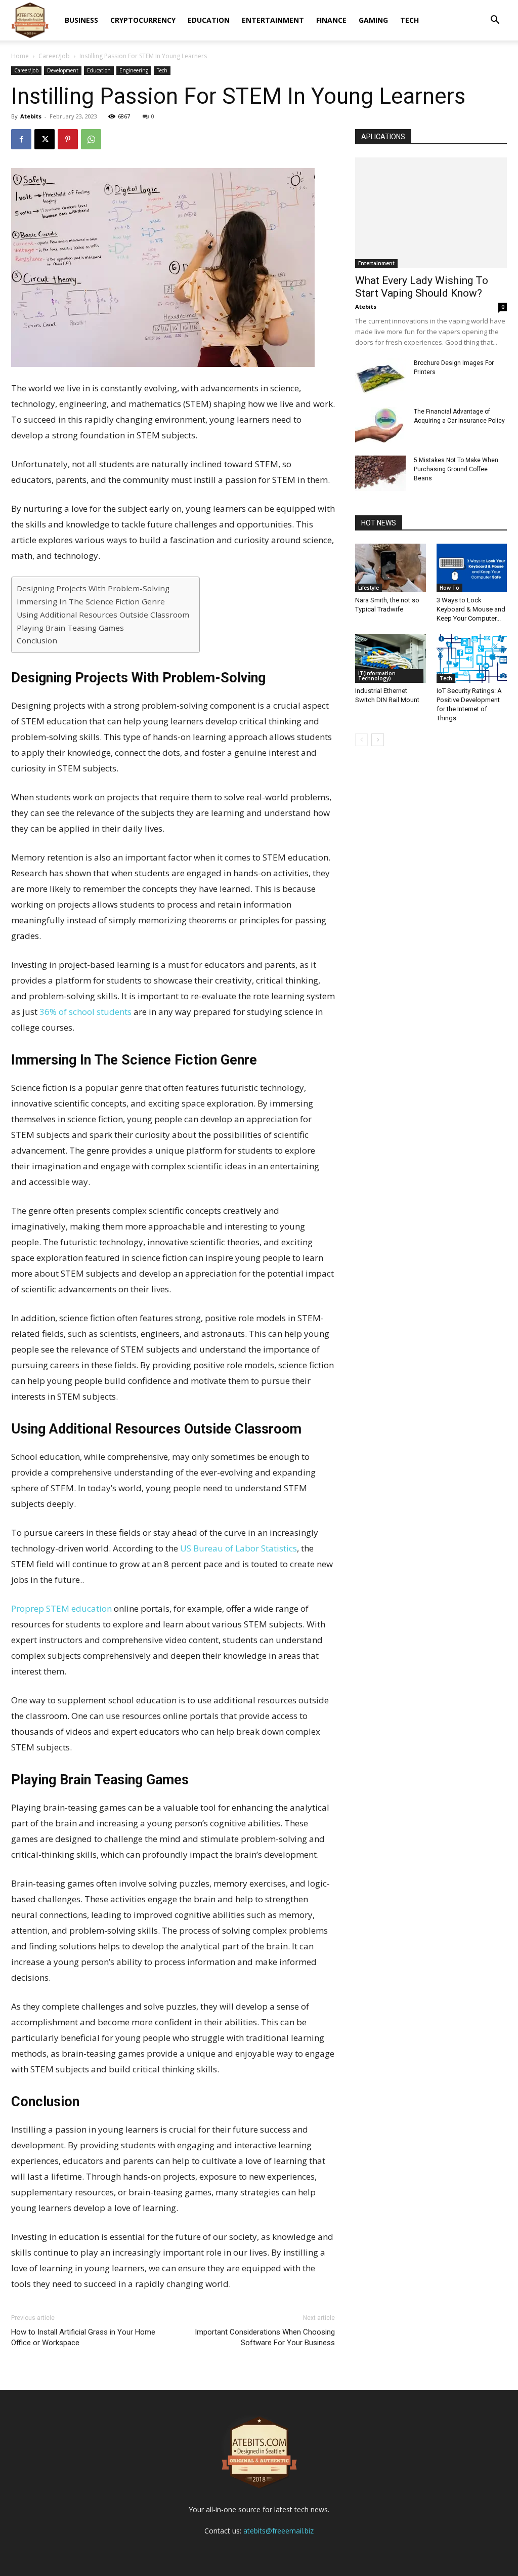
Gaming (373, 20)
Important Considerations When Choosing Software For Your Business (265, 2337)
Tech (409, 20)
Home (20, 56)
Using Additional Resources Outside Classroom (103, 615)
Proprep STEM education (61, 1608)
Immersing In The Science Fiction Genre (91, 601)
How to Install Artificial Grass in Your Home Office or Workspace (83, 2337)
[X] (45, 139)
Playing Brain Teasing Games (70, 628)
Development (63, 70)
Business (81, 20)
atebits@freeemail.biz (278, 2531)
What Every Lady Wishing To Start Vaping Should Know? (422, 287)
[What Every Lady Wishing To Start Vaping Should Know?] (431, 213)
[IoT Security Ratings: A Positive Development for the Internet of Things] (472, 659)
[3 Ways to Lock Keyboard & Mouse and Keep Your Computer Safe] (472, 568)
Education (209, 20)
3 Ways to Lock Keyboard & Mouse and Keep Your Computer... (471, 609)
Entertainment (273, 20)
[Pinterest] (68, 139)
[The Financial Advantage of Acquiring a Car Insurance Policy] (380, 425)
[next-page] (378, 740)
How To (449, 588)
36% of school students (85, 1012)
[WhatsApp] (91, 139)
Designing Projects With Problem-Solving (94, 588)
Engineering (134, 70)
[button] (495, 21)
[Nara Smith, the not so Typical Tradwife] (391, 568)
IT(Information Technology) (377, 676)
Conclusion (38, 640)
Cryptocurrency (143, 20)
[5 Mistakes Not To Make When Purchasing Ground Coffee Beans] (380, 473)
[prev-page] (361, 740)
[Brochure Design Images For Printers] (380, 376)
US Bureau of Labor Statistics (239, 1548)
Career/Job (54, 56)
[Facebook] (21, 139)
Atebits (31, 116)
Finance (331, 20)
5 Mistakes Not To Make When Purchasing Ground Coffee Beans (456, 469)
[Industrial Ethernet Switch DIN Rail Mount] (391, 659)
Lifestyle (369, 588)
